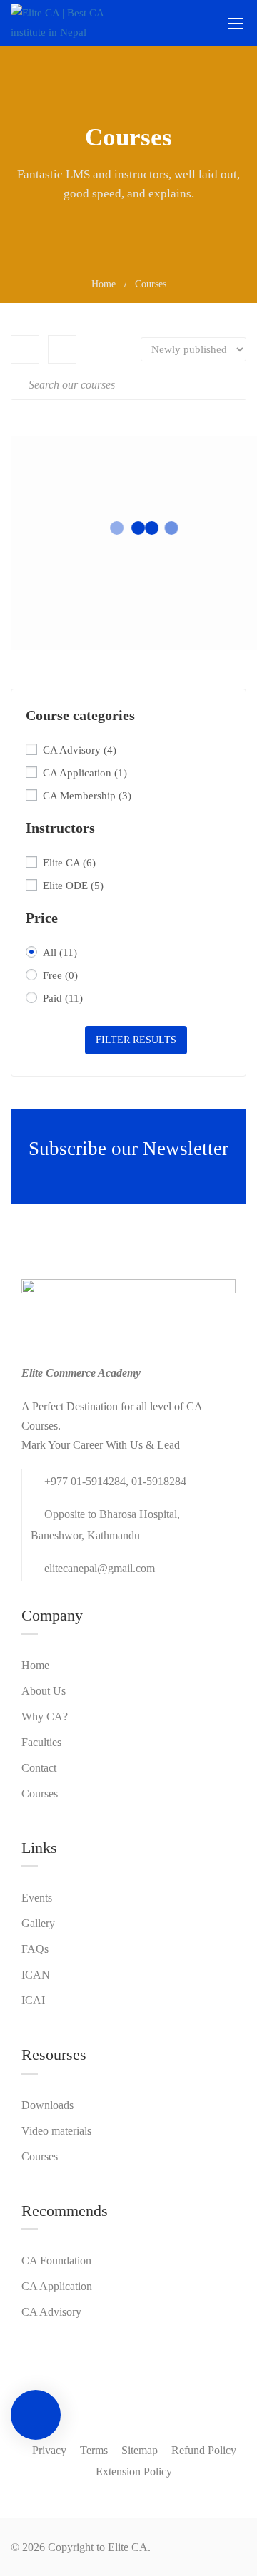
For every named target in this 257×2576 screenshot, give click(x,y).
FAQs (35, 1949)
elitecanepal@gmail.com (100, 1568)
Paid (63, 998)
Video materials (56, 2131)
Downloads (47, 2105)
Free (60, 975)
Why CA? (45, 1717)
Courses (40, 1794)
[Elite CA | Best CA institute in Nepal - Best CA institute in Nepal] (71, 23)
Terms (94, 2450)
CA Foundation (56, 2261)
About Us (44, 1691)
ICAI (33, 2000)
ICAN (36, 1975)
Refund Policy (204, 2450)
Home (104, 284)
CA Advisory (80, 750)
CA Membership (87, 796)
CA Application (85, 773)
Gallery (38, 1923)
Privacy (49, 2450)
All (60, 953)
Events (37, 1898)
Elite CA (69, 863)
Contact (39, 1768)
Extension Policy (134, 2472)
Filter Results (136, 1040)
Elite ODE (73, 886)
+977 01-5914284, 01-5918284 (115, 1481)
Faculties (41, 1742)
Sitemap (140, 2450)
